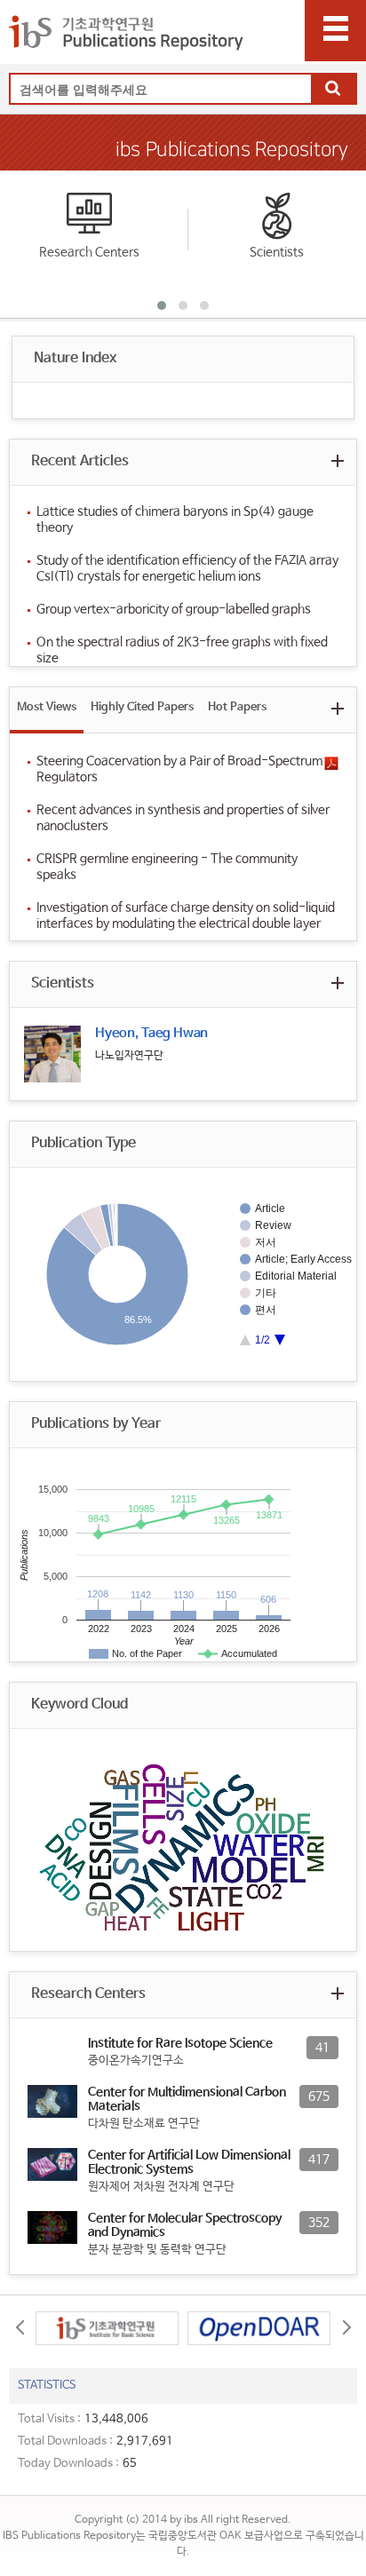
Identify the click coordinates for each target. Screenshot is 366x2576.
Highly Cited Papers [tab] (142, 707)
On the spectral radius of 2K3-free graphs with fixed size (182, 650)
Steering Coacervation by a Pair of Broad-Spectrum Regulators (179, 769)
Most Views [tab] (47, 707)
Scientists (277, 252)
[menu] (335, 31)
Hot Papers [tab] (237, 707)
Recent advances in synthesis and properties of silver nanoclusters (183, 818)
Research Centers (89, 252)
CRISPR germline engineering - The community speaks (167, 867)
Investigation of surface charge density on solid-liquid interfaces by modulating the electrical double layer (186, 915)
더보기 (337, 460)
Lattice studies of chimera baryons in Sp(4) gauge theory (175, 519)
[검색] (333, 90)
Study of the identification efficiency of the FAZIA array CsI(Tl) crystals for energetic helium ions (187, 568)
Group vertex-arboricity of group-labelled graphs (174, 609)
